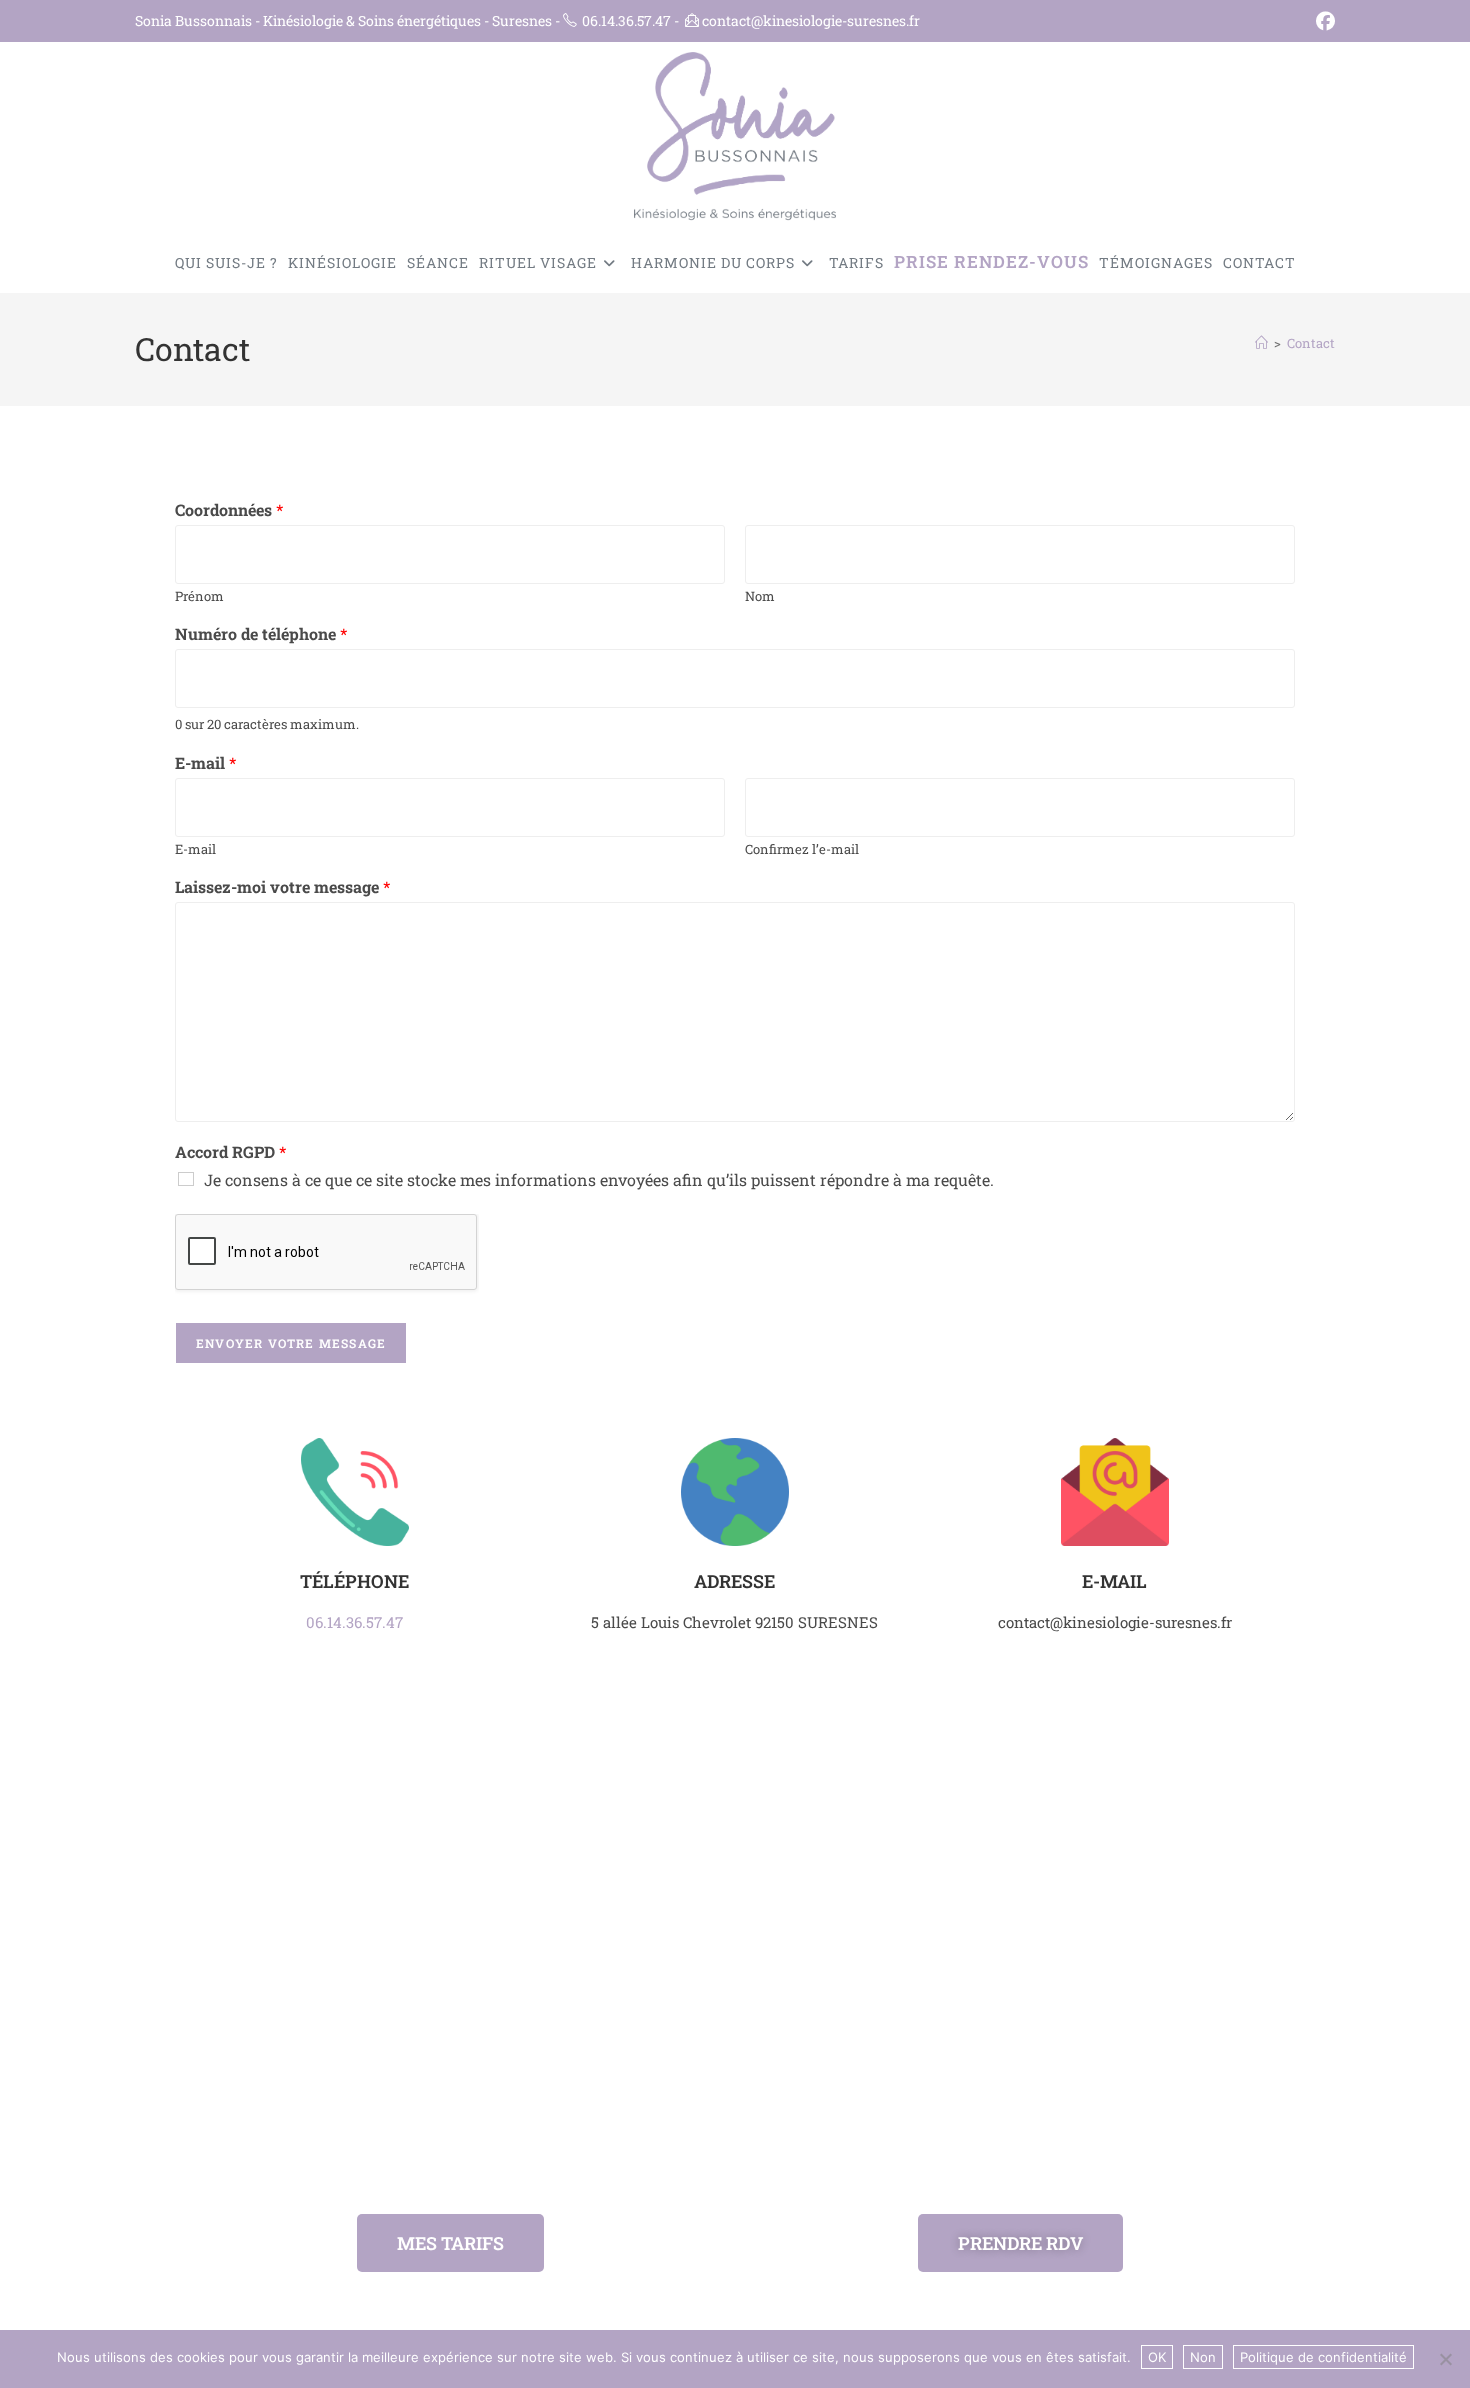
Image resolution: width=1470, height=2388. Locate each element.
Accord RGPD (230, 1152)
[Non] (1445, 2359)
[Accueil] (1261, 343)
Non (1203, 2357)
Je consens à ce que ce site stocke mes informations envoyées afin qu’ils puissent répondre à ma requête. (599, 1179)
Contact (1311, 343)
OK (1157, 2357)
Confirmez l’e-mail (802, 849)
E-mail (205, 763)
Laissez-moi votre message (282, 887)
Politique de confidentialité (1323, 2357)
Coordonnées (229, 510)
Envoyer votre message (291, 1343)
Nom (760, 596)
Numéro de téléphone (261, 634)
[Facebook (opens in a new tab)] (1322, 21)
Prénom (199, 596)
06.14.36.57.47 (354, 1622)
